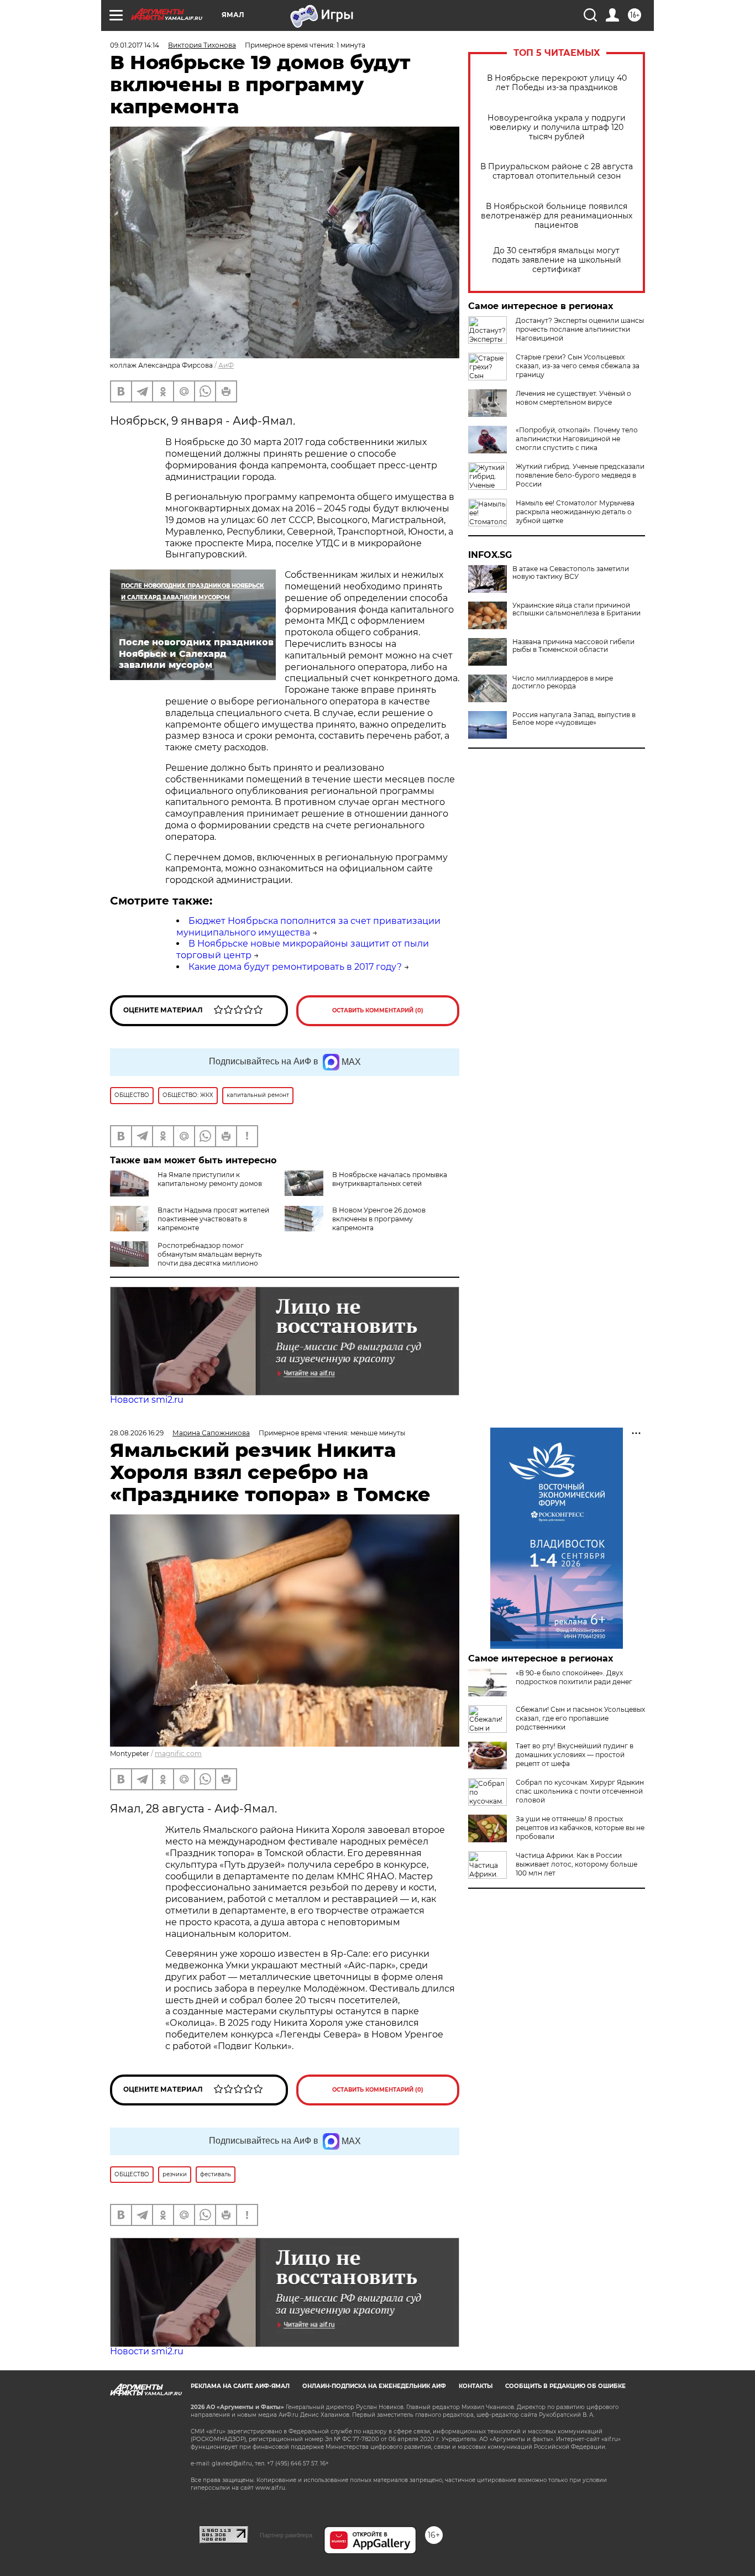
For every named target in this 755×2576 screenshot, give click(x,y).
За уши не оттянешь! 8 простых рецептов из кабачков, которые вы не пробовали (580, 1828)
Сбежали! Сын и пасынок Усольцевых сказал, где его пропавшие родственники (580, 1718)
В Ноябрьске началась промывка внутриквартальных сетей (390, 1179)
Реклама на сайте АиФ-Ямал (240, 2386)
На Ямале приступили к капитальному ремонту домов (210, 1179)
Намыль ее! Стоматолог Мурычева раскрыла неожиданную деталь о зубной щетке (575, 512)
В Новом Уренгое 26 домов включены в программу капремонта (379, 1219)
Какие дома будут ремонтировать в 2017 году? (295, 967)
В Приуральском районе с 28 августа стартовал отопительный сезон (557, 171)
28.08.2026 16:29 (137, 1433)
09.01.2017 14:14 (135, 45)
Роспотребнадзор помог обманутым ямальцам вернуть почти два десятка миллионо (210, 1254)
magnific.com (178, 1754)
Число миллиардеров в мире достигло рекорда (563, 682)
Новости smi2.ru (147, 1400)
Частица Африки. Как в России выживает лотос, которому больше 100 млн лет (576, 1864)
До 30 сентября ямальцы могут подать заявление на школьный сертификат (557, 260)
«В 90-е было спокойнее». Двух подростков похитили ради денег (574, 1677)
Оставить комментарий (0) (378, 1010)
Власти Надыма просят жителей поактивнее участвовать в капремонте (213, 1219)
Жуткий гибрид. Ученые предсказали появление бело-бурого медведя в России (580, 475)
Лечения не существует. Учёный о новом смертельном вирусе (573, 398)
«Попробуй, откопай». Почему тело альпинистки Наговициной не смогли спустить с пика (577, 439)
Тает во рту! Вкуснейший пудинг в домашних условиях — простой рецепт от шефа (575, 1755)
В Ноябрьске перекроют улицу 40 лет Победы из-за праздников (557, 83)
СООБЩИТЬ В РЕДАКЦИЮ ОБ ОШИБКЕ (565, 2386)
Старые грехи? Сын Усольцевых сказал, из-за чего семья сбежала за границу (578, 366)
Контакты (476, 2386)
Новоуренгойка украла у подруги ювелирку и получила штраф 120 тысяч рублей (557, 127)
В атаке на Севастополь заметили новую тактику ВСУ (571, 573)
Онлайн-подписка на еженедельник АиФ (374, 2386)
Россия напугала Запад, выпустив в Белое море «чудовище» (574, 719)
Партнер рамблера (286, 2535)
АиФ (226, 365)
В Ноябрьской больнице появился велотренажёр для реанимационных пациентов (557, 216)
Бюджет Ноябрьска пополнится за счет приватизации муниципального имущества (308, 927)
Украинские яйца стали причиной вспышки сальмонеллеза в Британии (576, 609)
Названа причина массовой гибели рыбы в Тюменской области (573, 646)
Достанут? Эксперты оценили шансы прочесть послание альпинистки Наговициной (580, 329)
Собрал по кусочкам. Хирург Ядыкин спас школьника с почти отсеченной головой (580, 1791)
